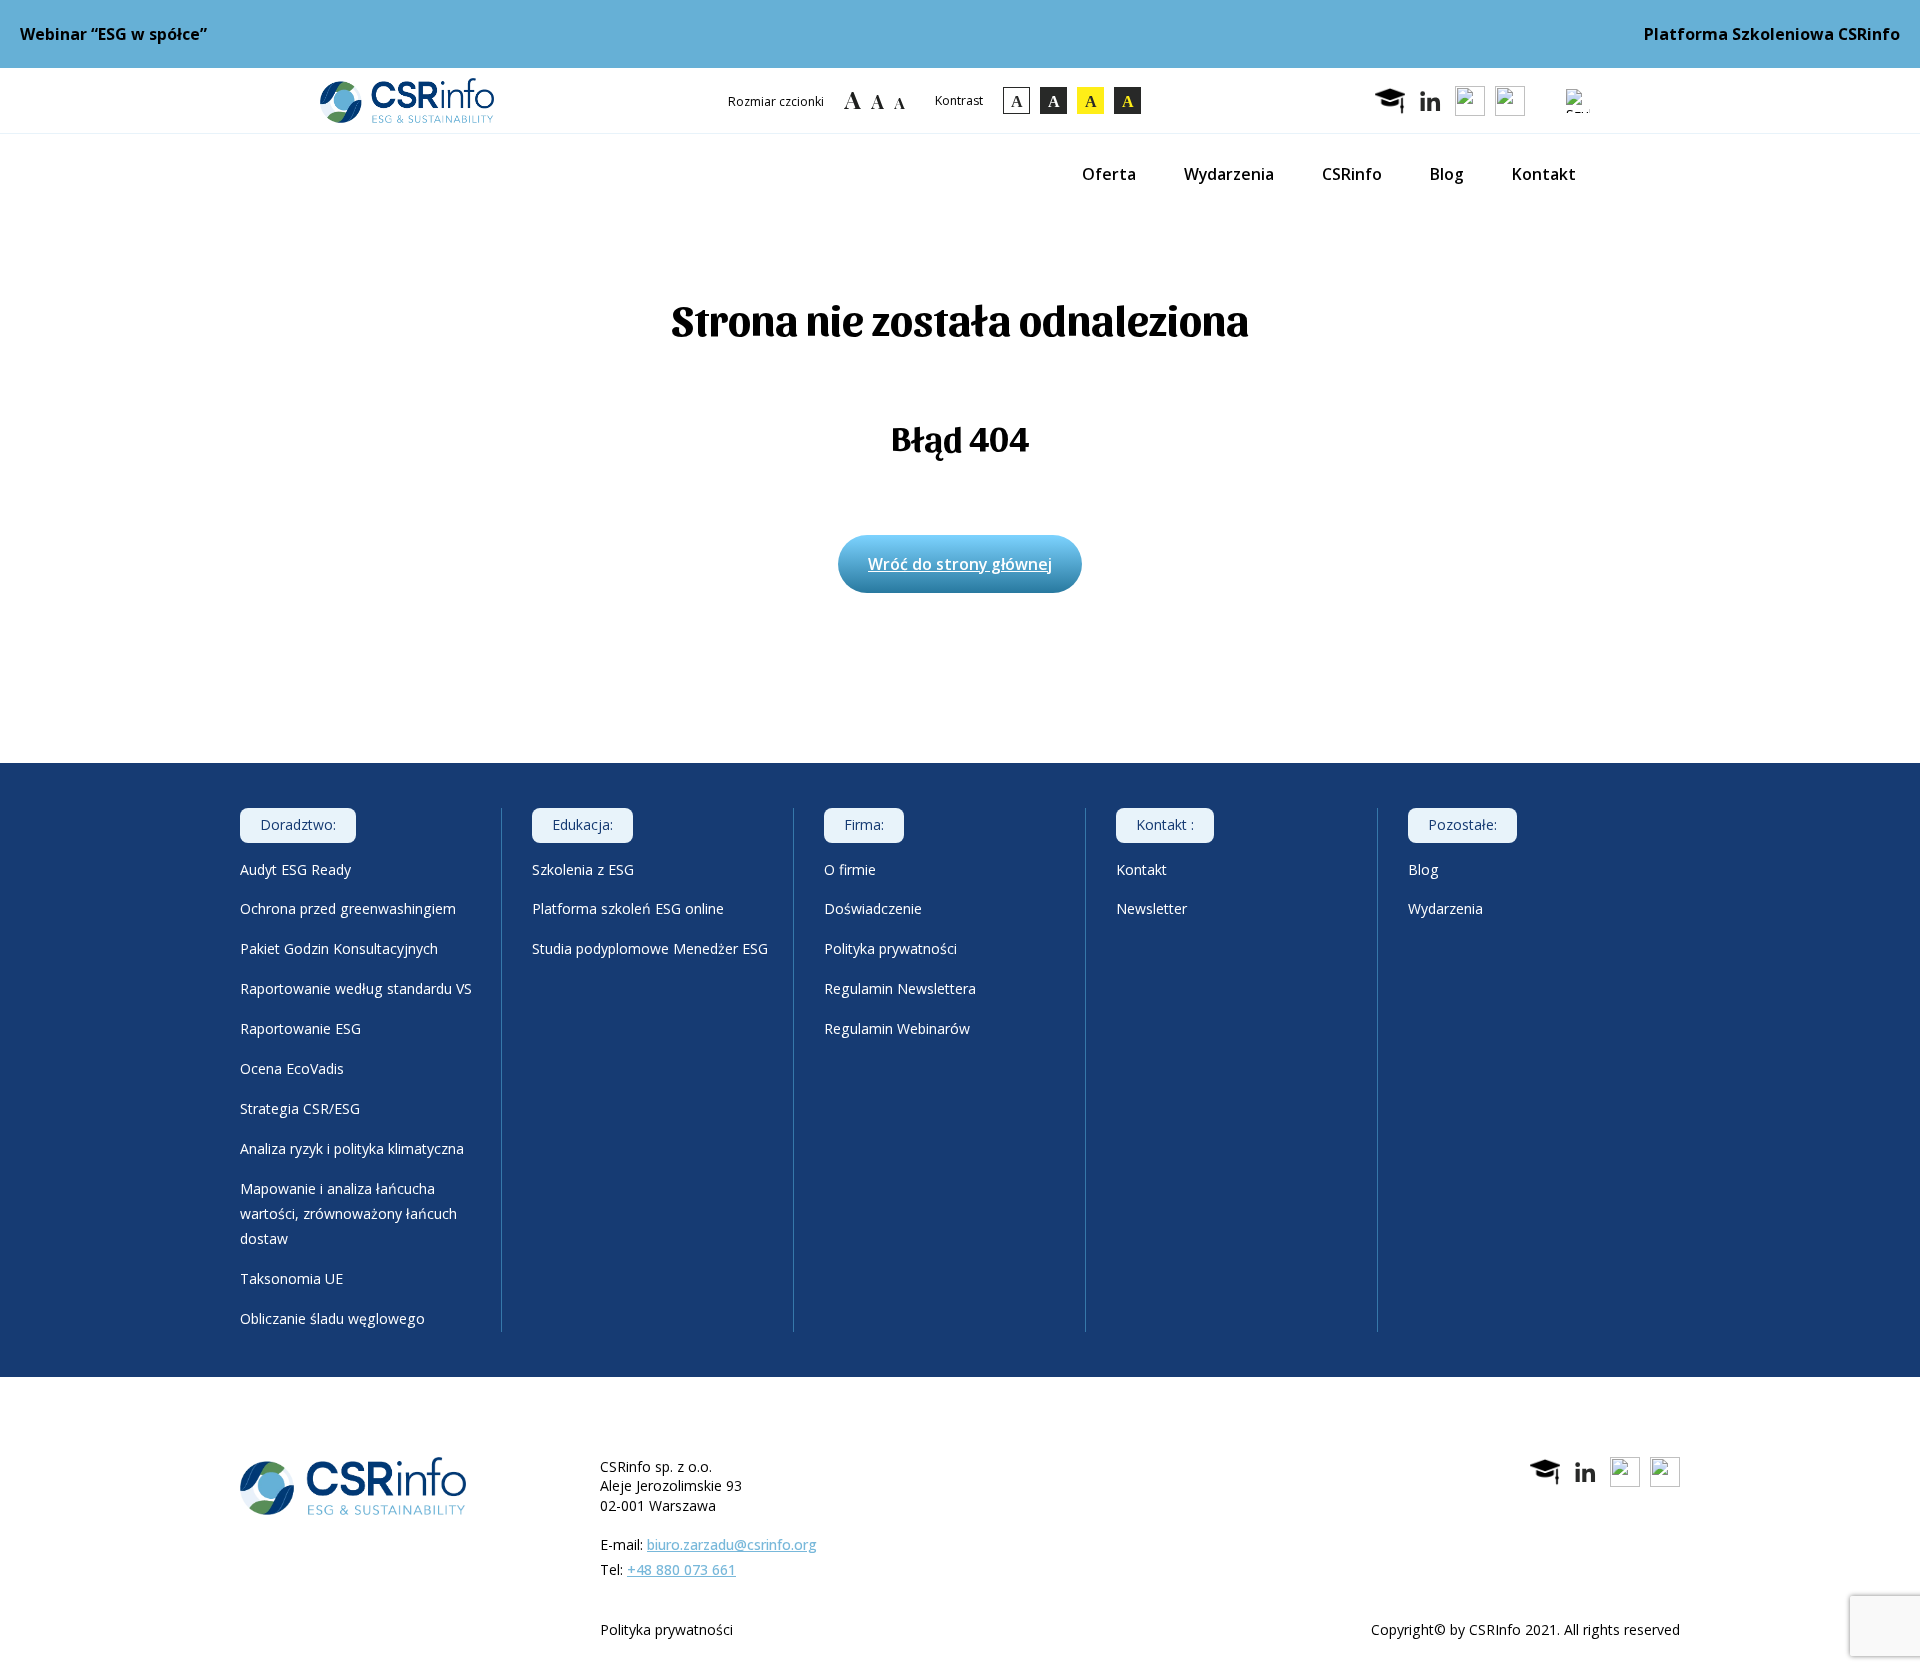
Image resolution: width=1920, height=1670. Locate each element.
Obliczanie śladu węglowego (332, 1318)
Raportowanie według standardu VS (356, 988)
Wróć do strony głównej (960, 564)
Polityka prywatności (890, 948)
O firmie (850, 869)
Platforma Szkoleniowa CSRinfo (1772, 34)
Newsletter (1151, 908)
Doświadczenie (873, 908)
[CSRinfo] (407, 100)
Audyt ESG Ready (295, 869)
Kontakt (1544, 174)
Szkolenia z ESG (583, 869)
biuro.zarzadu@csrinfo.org (732, 1544)
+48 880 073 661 (681, 1569)
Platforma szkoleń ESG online (628, 908)
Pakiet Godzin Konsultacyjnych (339, 948)
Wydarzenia (1229, 174)
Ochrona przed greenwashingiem (348, 908)
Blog (1447, 174)
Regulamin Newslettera (900, 988)
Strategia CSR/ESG (300, 1108)
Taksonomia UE (291, 1278)
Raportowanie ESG (300, 1028)
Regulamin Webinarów (897, 1028)
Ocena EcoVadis (292, 1068)
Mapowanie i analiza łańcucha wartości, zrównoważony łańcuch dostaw (348, 1213)
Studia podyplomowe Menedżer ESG (650, 948)
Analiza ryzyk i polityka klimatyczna (352, 1148)
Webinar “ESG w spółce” (113, 34)
